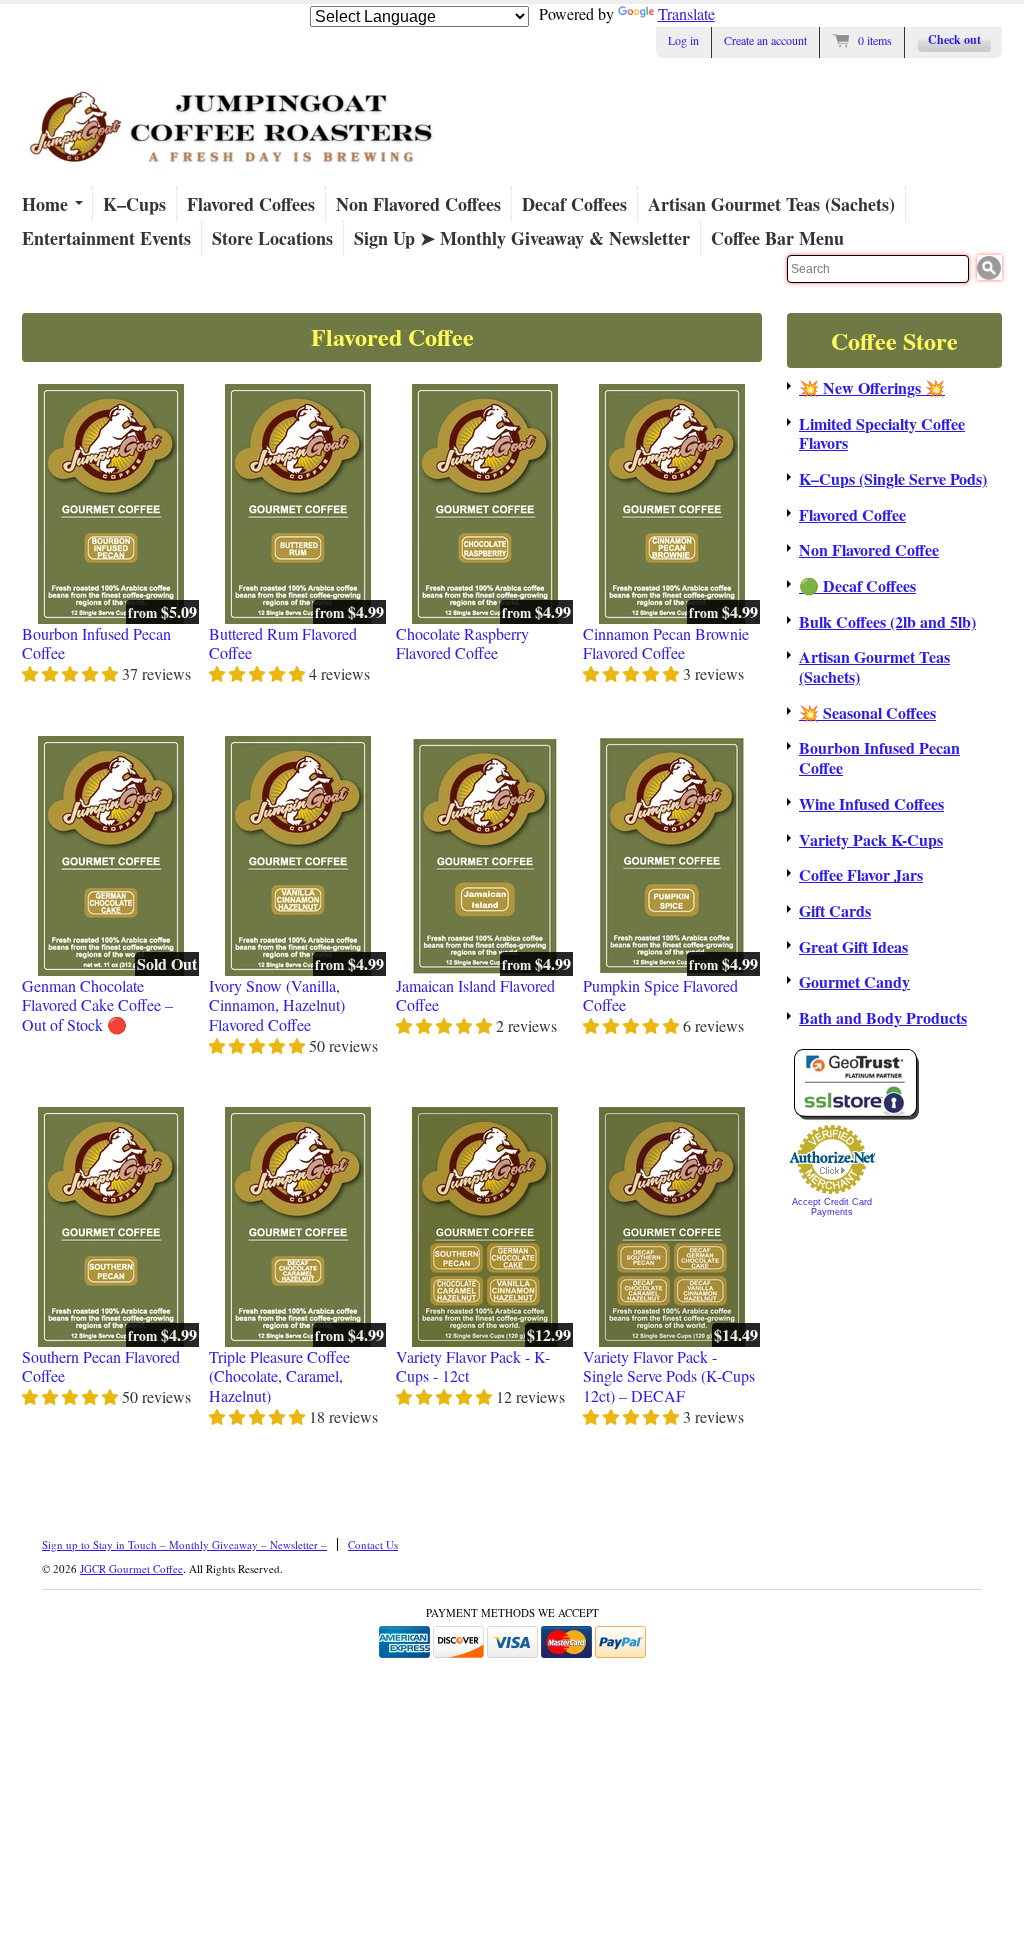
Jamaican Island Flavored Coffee (475, 995)
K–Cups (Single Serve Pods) (893, 479)
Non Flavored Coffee (869, 550)
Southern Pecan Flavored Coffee (101, 1366)
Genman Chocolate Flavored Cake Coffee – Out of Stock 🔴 (97, 1005)
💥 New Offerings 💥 (872, 388)
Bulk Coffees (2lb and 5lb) (887, 622)
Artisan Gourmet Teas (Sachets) (771, 204)
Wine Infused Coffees (871, 804)
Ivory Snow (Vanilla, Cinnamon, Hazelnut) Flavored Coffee (277, 1005)
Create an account (765, 40)
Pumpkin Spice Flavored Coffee (660, 995)
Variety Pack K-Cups (871, 840)
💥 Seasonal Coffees (867, 713)
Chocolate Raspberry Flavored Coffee (462, 643)
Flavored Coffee (852, 515)
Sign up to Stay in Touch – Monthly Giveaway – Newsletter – (184, 1544)
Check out (954, 39)
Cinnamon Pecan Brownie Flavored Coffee (666, 643)
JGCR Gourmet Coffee (131, 1568)
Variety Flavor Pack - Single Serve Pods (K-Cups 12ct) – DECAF (669, 1376)
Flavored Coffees (251, 204)
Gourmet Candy (854, 982)
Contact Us (373, 1544)
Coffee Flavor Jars (861, 875)
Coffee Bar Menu (777, 238)
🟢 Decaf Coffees (857, 586)
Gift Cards (835, 911)
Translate (686, 13)
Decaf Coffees (574, 204)
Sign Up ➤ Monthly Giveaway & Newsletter (522, 238)
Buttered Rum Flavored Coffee (283, 643)
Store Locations (272, 238)
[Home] (232, 172)
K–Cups (134, 204)
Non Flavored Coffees (418, 204)
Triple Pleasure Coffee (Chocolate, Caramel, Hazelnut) (279, 1376)
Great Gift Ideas (853, 947)
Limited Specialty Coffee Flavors (882, 433)
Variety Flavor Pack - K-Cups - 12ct (473, 1366)
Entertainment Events (106, 238)
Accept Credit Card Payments (832, 1207)
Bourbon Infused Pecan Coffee (96, 643)
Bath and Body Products (883, 1018)
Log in (683, 40)
